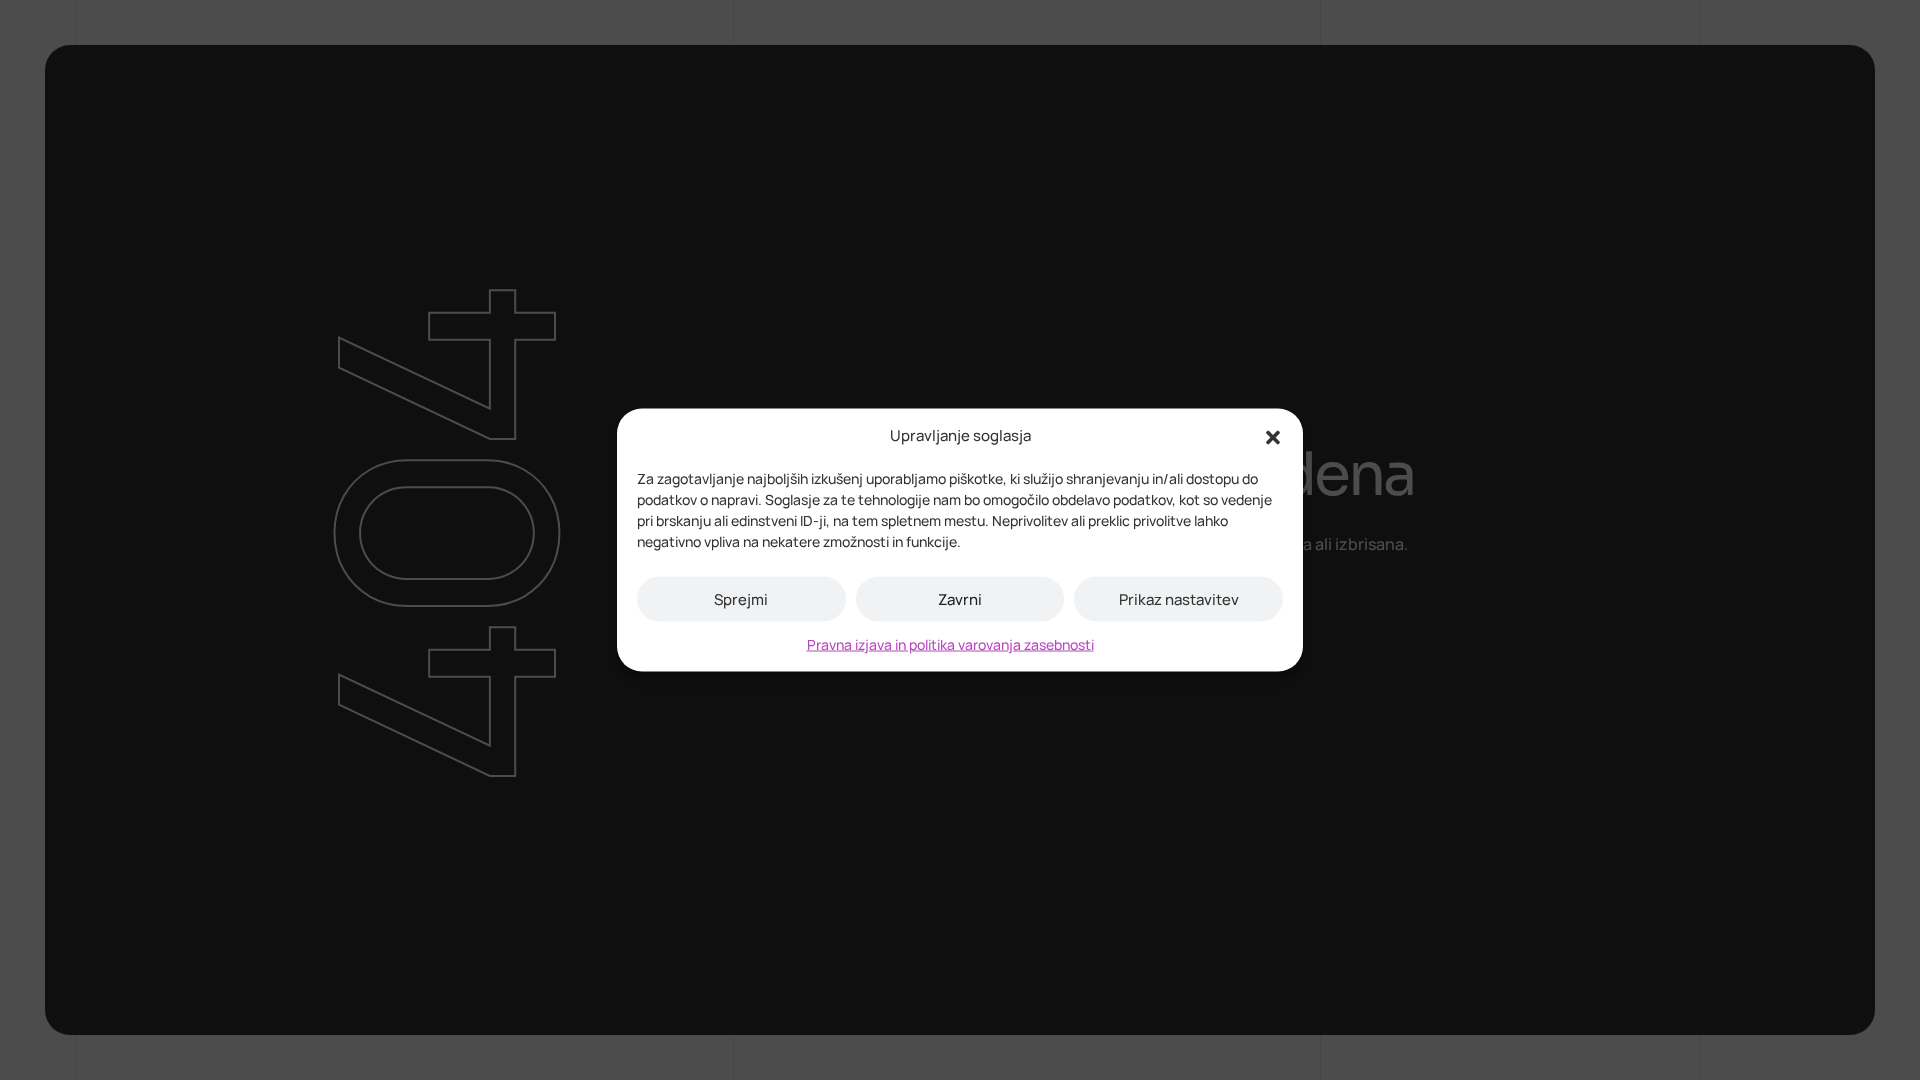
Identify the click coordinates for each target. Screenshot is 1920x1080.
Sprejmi (741, 598)
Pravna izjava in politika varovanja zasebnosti (950, 644)
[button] (1273, 436)
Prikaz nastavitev (1179, 598)
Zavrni (960, 598)
